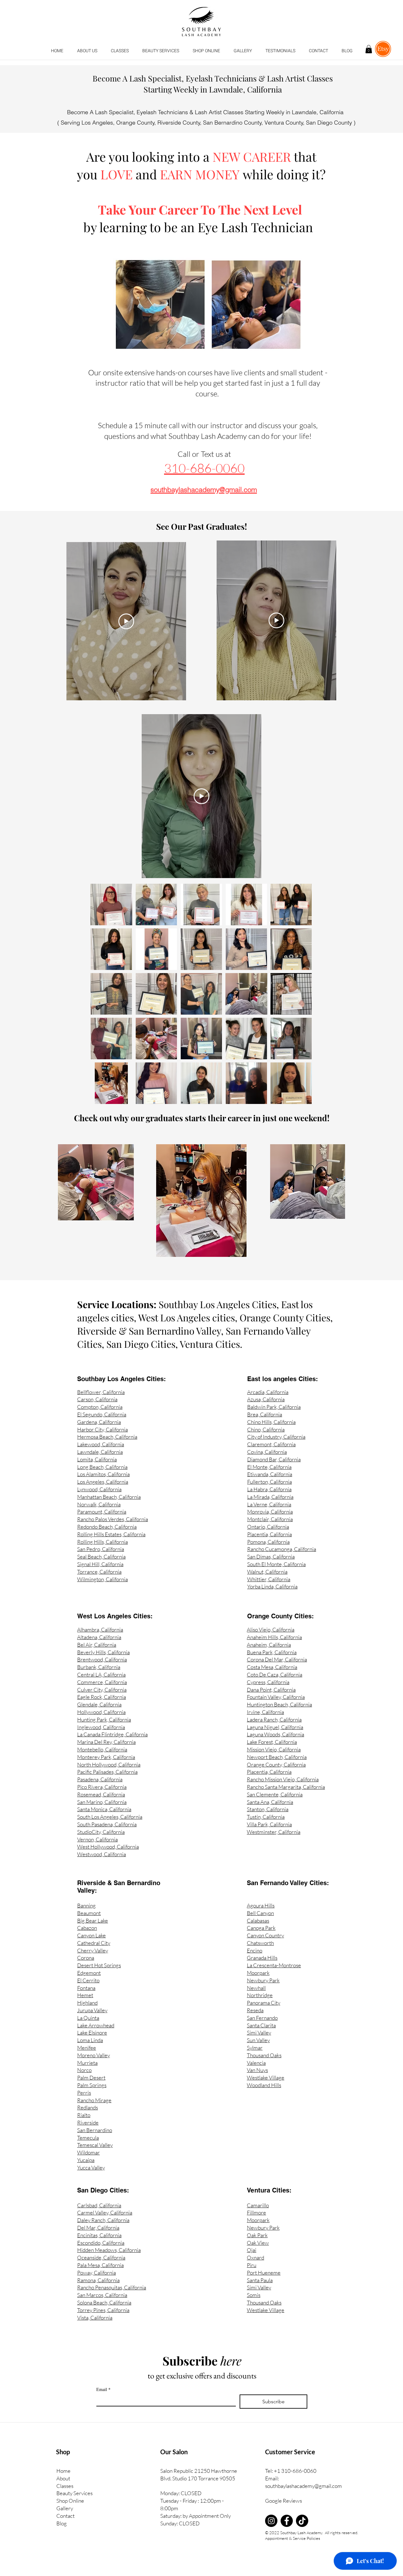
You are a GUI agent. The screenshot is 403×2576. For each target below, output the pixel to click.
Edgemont (89, 1973)
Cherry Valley (93, 1950)
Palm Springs (92, 2085)
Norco (84, 2070)
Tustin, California (266, 1817)
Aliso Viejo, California (271, 1630)
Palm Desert (91, 2078)
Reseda (255, 2010)
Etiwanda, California (270, 1474)
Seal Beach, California (101, 1557)
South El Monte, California (276, 1564)
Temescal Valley (95, 2145)
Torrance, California (99, 1572)
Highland (87, 2003)
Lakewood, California (101, 1444)
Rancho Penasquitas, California (112, 2287)
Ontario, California (268, 1527)
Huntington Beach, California (279, 1704)
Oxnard (255, 2257)
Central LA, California (101, 1674)
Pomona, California (268, 1542)
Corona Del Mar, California (277, 1659)
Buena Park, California (272, 1652)
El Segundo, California (102, 1414)
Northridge (260, 1995)
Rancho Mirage (94, 2100)
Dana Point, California (271, 1690)
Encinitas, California (99, 2235)
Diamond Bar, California (274, 1459)
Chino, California (266, 1429)
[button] (120, 51)
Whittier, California (269, 1579)
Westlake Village (266, 2078)
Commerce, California (102, 1682)
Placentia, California (270, 1534)
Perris (84, 2093)
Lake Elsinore (92, 2033)
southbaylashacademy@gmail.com (304, 2486)
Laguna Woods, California (275, 1734)
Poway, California (96, 2273)
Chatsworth (260, 1943)
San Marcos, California (102, 2295)
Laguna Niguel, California (275, 1727)
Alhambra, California (100, 1630)
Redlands (88, 2107)
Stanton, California (268, 1809)
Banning (86, 1905)
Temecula (88, 2138)
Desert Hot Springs (99, 1965)
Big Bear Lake (93, 1921)
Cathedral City (94, 1943)
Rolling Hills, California (102, 1542)
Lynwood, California (99, 1489)
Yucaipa (86, 2160)
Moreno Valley (94, 2055)
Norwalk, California (99, 1504)
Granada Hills (262, 1958)
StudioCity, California (101, 1832)
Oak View (258, 2243)
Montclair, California (270, 1519)
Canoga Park (261, 1928)
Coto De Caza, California (275, 1674)
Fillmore (256, 2212)
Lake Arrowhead (96, 2025)
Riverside (88, 2122)
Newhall (256, 1988)
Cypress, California (268, 1682)
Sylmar (255, 2048)
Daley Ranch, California (103, 2220)
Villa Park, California (269, 1824)
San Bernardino (95, 2130)
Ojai (252, 2250)
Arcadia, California (268, 1392)
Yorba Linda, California (272, 1586)
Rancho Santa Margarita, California (286, 1787)
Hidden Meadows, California (109, 2250)
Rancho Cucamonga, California (282, 1549)
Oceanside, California (101, 2257)
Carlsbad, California (99, 2205)
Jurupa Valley (92, 2010)
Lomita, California (97, 1459)
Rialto (84, 2115)
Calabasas (258, 1921)
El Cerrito (88, 1980)
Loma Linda (90, 2040)
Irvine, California (265, 1712)
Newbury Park (263, 1980)
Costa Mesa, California (272, 1667)
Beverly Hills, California (103, 1652)
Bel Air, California (97, 1645)
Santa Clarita (261, 2025)
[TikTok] (302, 2521)
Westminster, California (274, 1832)
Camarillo (258, 2205)
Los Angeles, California (103, 1482)
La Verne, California (269, 1504)
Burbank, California (99, 1667)
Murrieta (87, 2063)
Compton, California (100, 1407)
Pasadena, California (100, 1779)
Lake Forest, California (272, 1742)
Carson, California (97, 1399)
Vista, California (95, 2318)
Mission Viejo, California (274, 1749)
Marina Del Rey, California (106, 1742)
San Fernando (262, 2018)
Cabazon (87, 1928)
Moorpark (258, 1973)
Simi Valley (259, 2033)
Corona (86, 1958)
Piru (252, 2265)
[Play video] (126, 621)
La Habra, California (269, 1489)
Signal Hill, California (100, 1564)
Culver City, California (102, 1690)
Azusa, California (266, 1399)
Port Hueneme (264, 2273)
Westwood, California (102, 1854)
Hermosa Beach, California (107, 1437)
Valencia (256, 2063)
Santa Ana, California (270, 1802)
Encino (255, 1950)
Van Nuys (257, 2070)
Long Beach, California (102, 1467)
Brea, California (265, 1414)
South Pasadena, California (107, 1824)
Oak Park (257, 2235)
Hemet (85, 1995)
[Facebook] (287, 2521)
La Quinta (88, 2018)
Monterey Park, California (106, 1757)
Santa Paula (260, 2280)
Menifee (87, 2048)
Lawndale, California (100, 1452)
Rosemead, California (101, 1794)
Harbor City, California (102, 1429)
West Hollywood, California (108, 1847)
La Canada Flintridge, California (112, 1734)
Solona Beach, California (104, 2302)
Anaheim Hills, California (274, 1637)
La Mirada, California (270, 1497)
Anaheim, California (269, 1645)
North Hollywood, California (109, 1764)
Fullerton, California (270, 1482)
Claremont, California (271, 1444)
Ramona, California (98, 2280)
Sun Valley (258, 2040)
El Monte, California (269, 1467)
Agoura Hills (261, 1905)
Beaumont (89, 1913)
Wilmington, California (102, 1579)
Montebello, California (102, 1749)
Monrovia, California (270, 1512)
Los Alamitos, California (103, 1474)
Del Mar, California (98, 2228)
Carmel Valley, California (105, 2212)
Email (103, 2389)
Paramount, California (102, 1512)
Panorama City (264, 2003)
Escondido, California (101, 2243)
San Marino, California (102, 1802)
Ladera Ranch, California (274, 1719)
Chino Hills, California (271, 1422)
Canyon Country (265, 1935)
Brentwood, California (102, 1659)
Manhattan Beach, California (109, 1497)
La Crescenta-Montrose (274, 1965)
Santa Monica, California (104, 1809)
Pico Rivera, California (102, 1787)
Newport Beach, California (277, 1757)
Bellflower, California (101, 1392)
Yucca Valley (91, 2167)
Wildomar (88, 2152)
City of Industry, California (276, 1437)
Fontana (86, 1988)
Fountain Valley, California (276, 1697)
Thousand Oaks (264, 2055)
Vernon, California (97, 1839)
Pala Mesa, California (100, 2265)
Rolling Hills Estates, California (111, 1534)
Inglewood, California (101, 1727)
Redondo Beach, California (107, 1527)
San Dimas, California (271, 1557)
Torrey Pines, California (103, 2310)
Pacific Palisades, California (107, 1772)
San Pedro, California (101, 1549)
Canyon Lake (91, 1935)
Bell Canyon (260, 1913)
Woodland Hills (264, 2085)
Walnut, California (267, 1572)
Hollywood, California (101, 1712)
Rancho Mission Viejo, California (283, 1779)
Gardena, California (99, 1422)
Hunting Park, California (104, 1719)
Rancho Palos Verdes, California (113, 1519)
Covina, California (267, 1452)
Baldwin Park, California (274, 1407)
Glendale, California (99, 1704)
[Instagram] (271, 2521)
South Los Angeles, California (110, 1817)
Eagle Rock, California (102, 1697)
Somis (254, 2295)
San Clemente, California (275, 1794)
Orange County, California (276, 1764)
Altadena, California (99, 1637)
